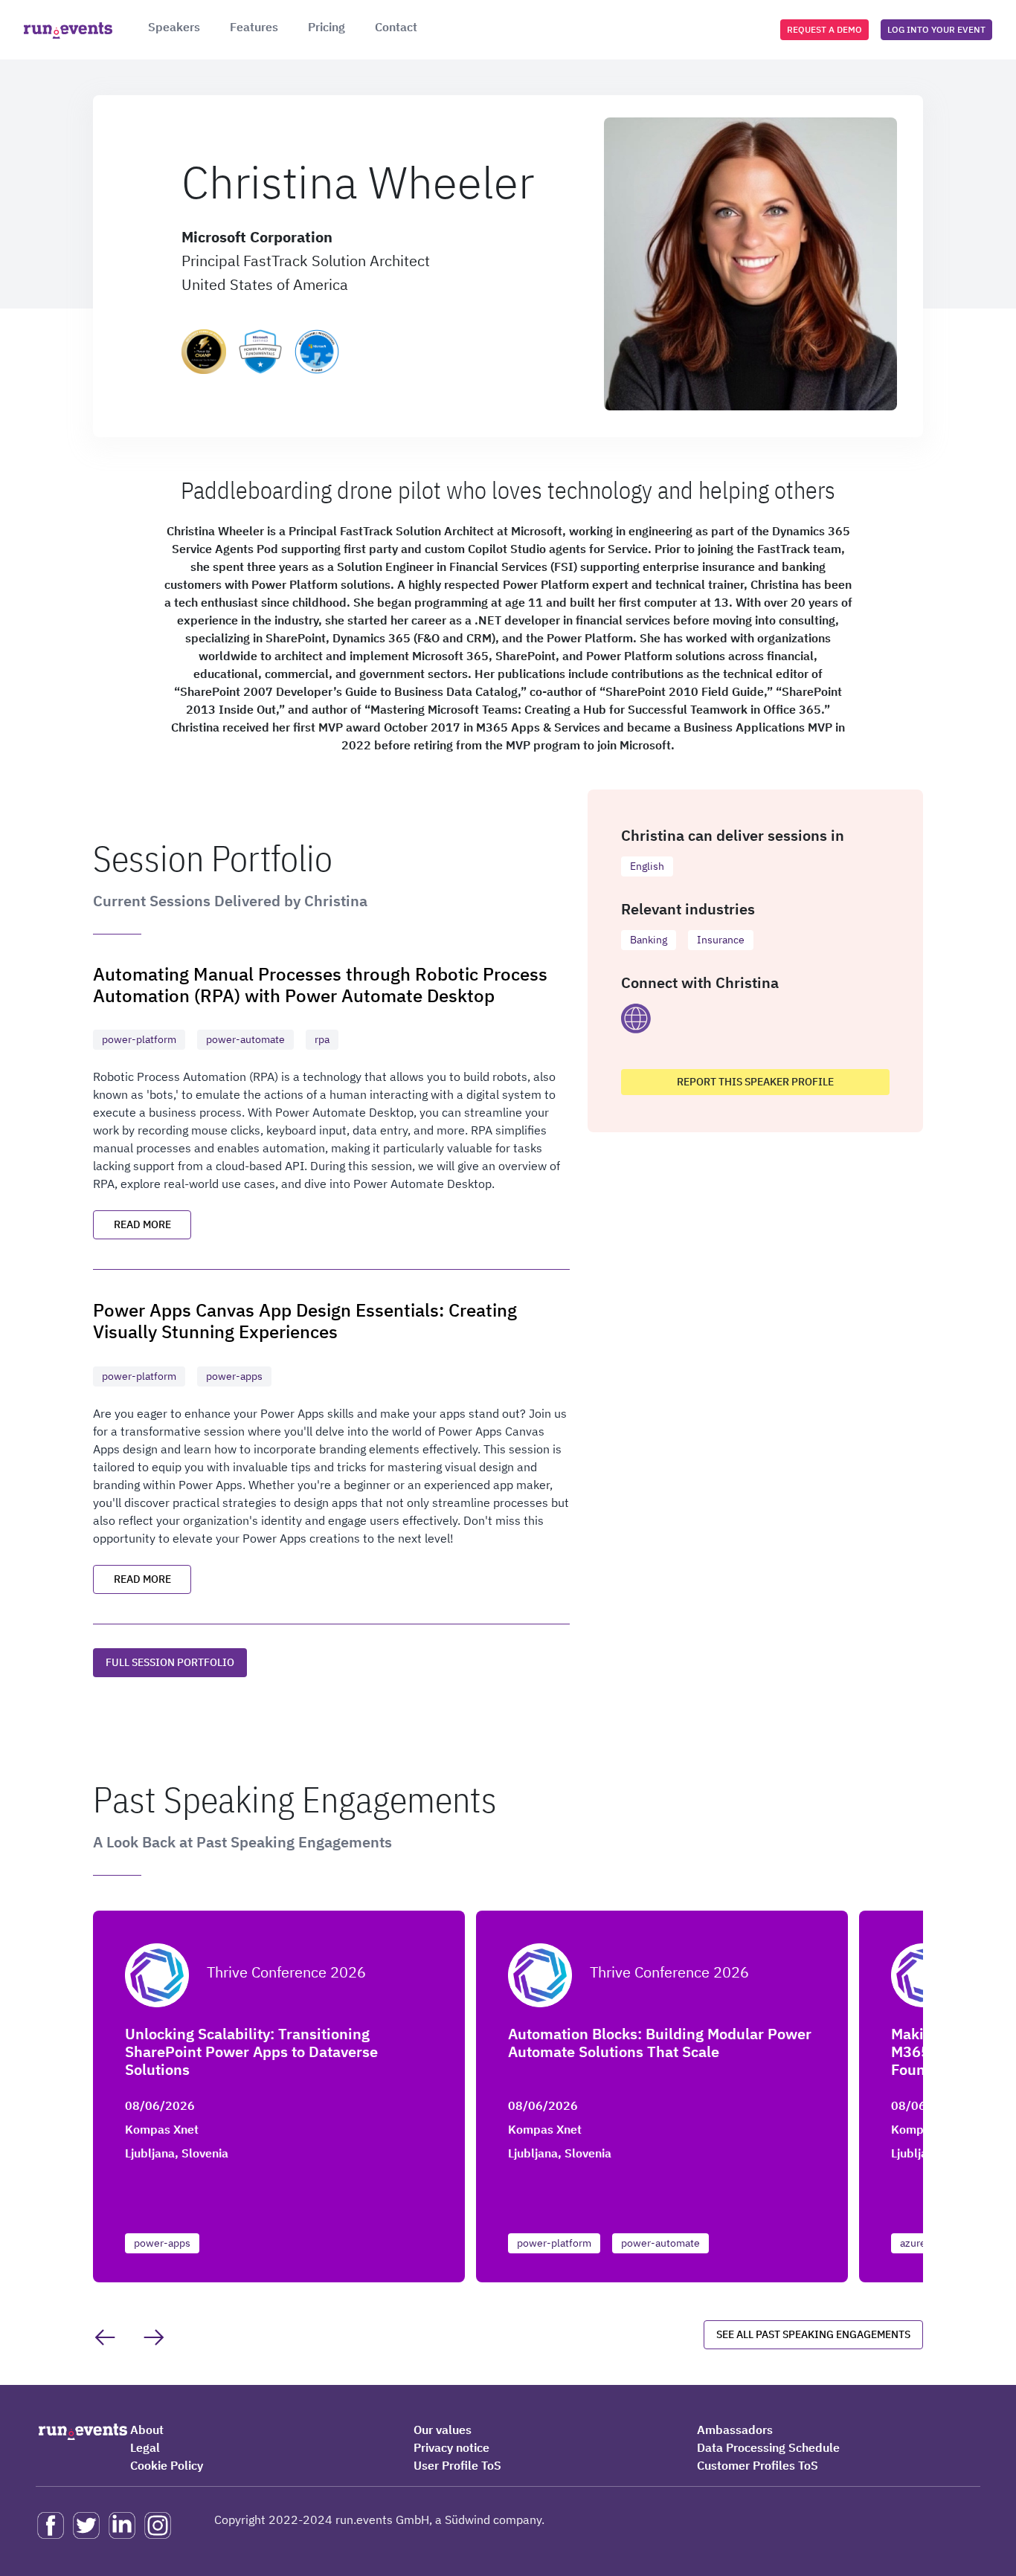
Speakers (174, 27)
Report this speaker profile (755, 1082)
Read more (142, 1224)
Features (254, 27)
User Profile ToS (457, 2465)
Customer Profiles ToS (758, 2465)
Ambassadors (735, 2430)
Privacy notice (451, 2447)
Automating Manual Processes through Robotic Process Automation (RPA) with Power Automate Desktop (320, 984)
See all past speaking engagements (813, 2334)
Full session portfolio (170, 1662)
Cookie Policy (167, 2465)
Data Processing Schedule (768, 2447)
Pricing (327, 27)
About (147, 2430)
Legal (145, 2447)
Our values (443, 2430)
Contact (396, 27)
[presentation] (105, 2337)
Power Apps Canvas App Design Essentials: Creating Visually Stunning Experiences (305, 1320)
